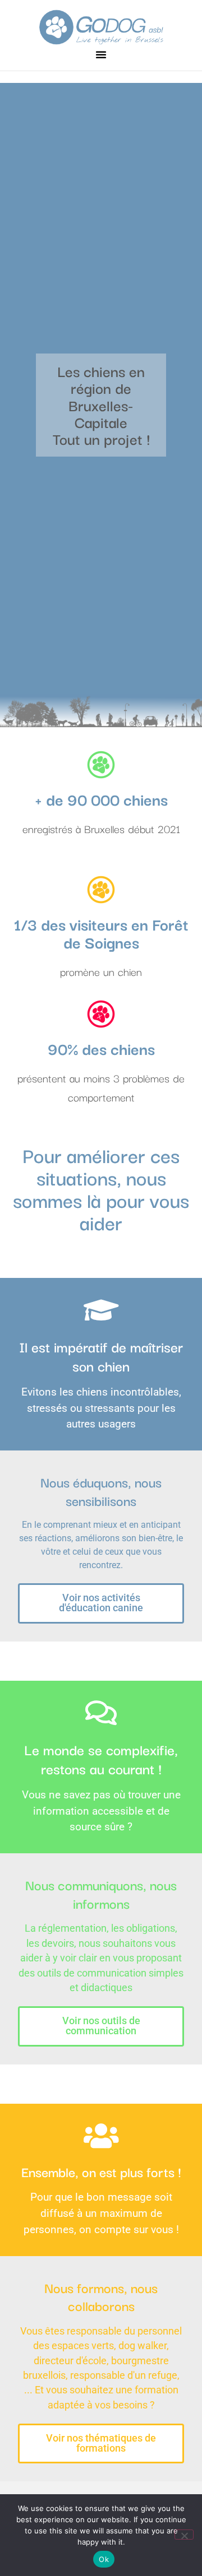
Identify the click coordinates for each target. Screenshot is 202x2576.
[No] (184, 2535)
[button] (101, 54)
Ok (104, 2559)
